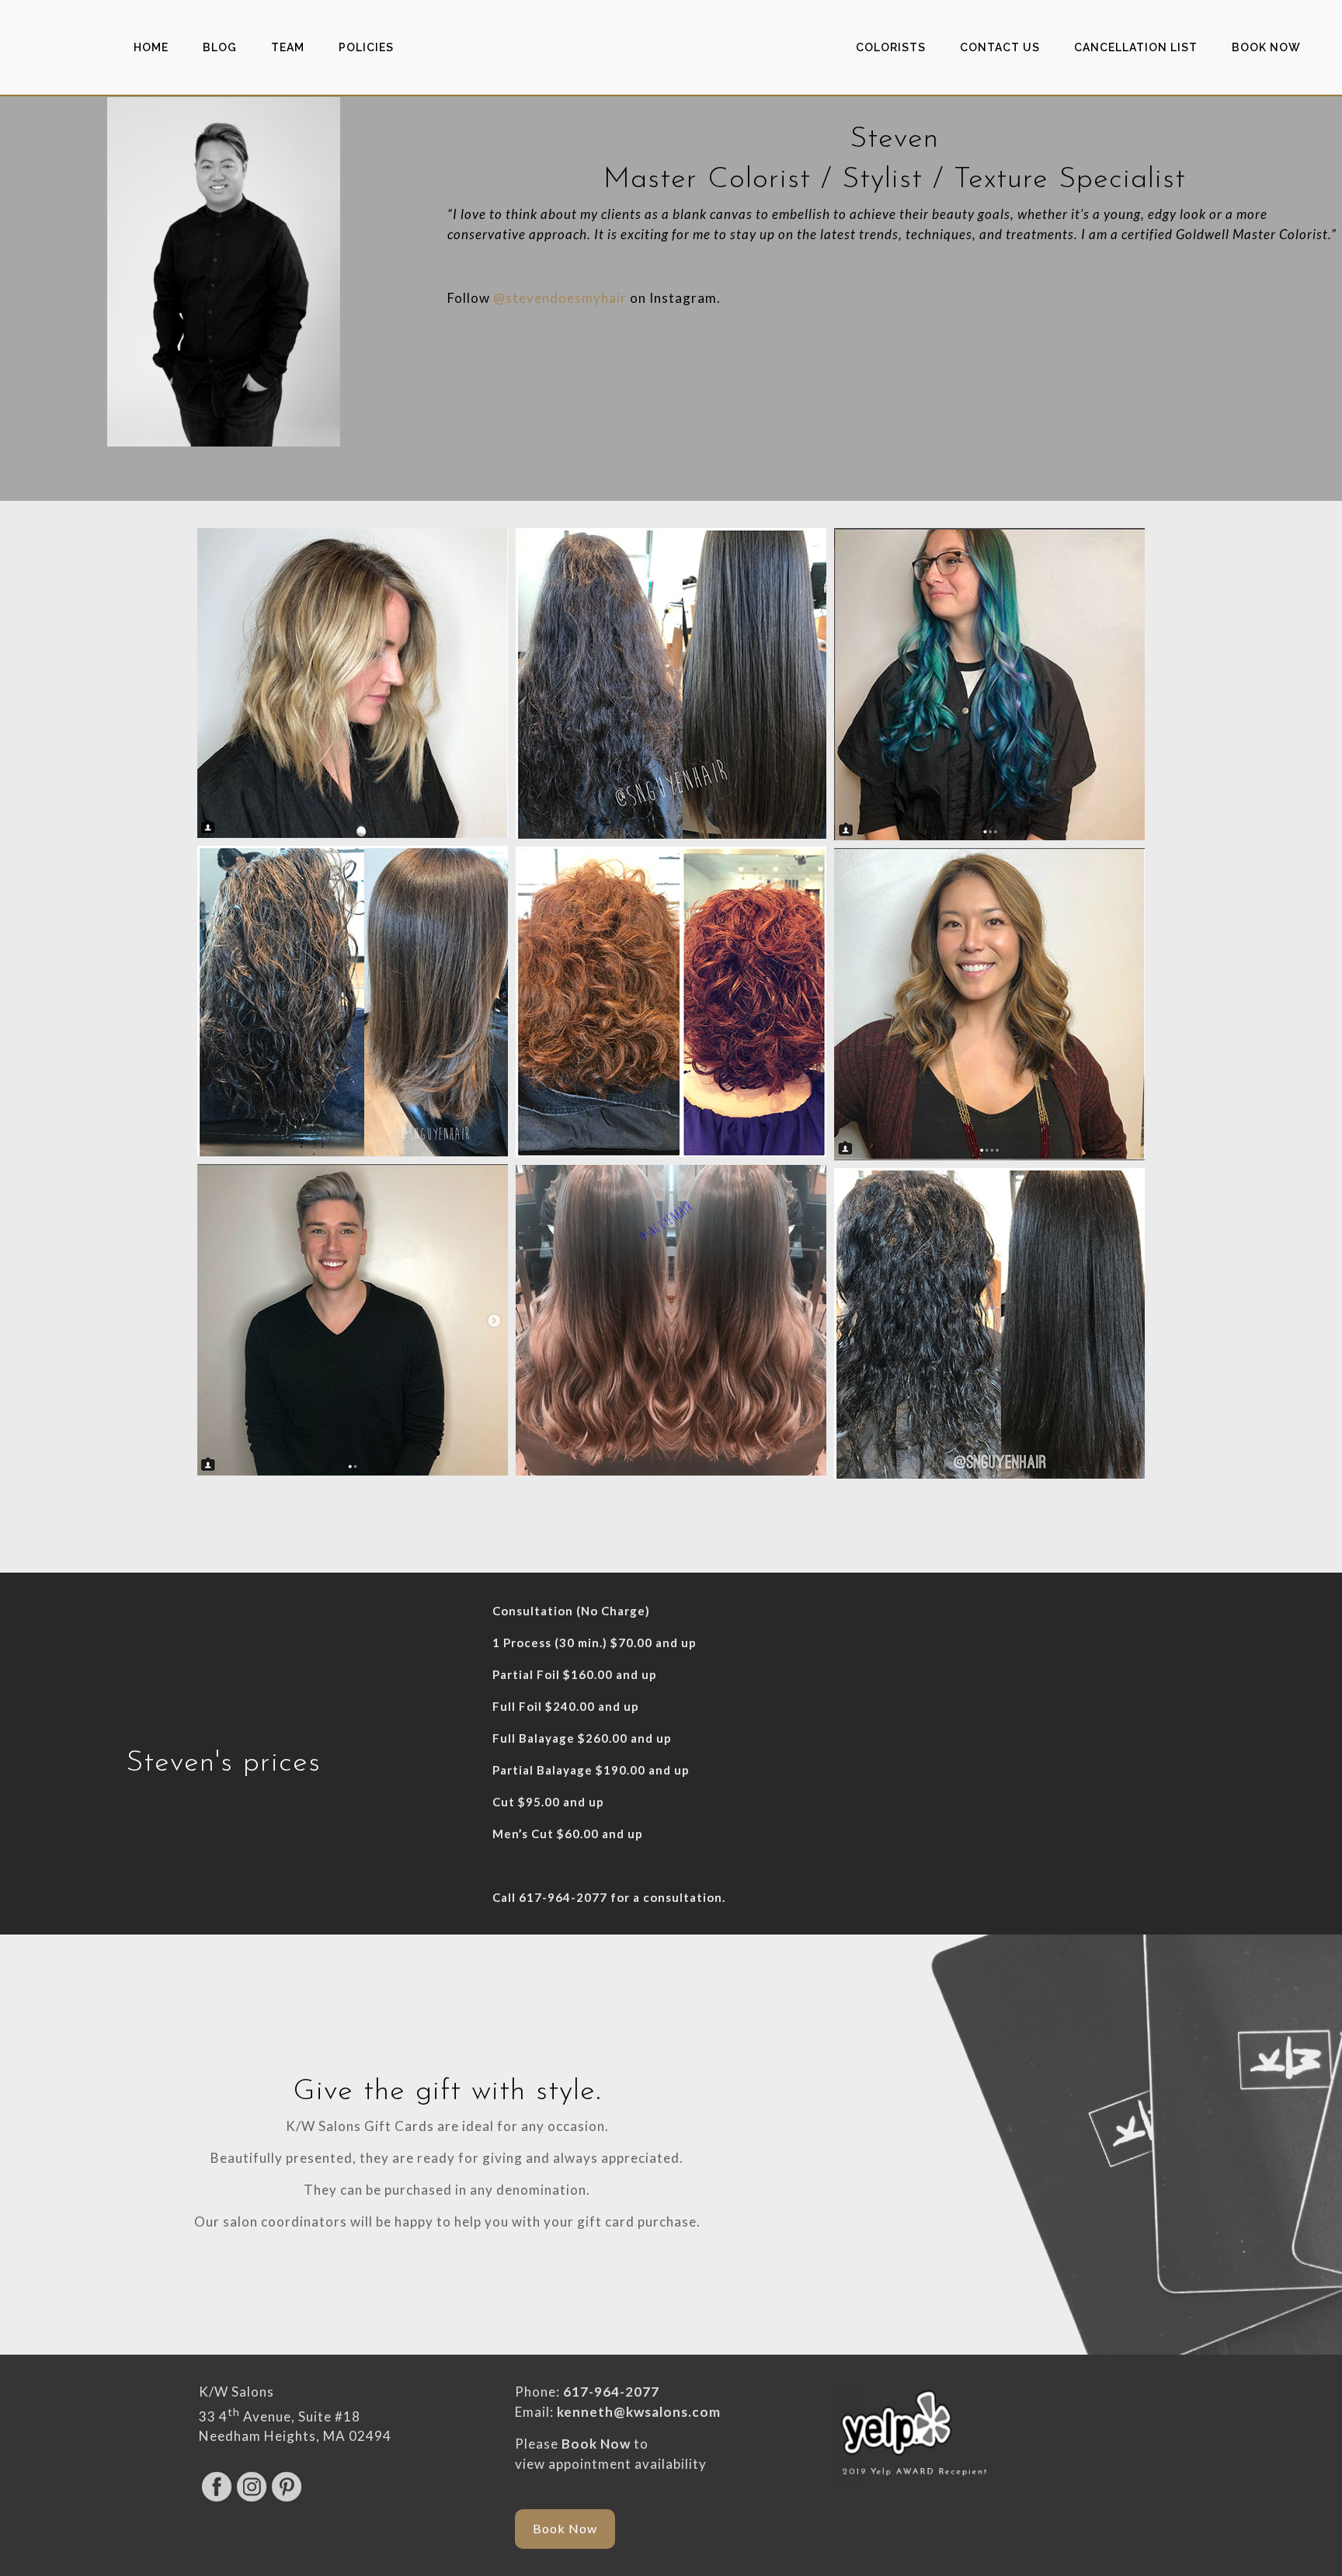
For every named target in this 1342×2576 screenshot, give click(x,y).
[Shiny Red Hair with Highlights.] (989, 1004)
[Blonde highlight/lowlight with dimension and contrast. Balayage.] (353, 683)
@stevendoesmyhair (560, 298)
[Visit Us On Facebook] (216, 2499)
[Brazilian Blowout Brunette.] (671, 683)
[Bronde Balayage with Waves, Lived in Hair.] (671, 1320)
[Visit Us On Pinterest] (286, 2499)
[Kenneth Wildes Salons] (671, 47)
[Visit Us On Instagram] (251, 2499)
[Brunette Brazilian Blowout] (353, 1001)
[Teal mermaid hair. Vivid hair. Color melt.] (989, 684)
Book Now (596, 2444)
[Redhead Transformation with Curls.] (671, 1002)
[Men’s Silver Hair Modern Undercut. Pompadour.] (353, 1320)
